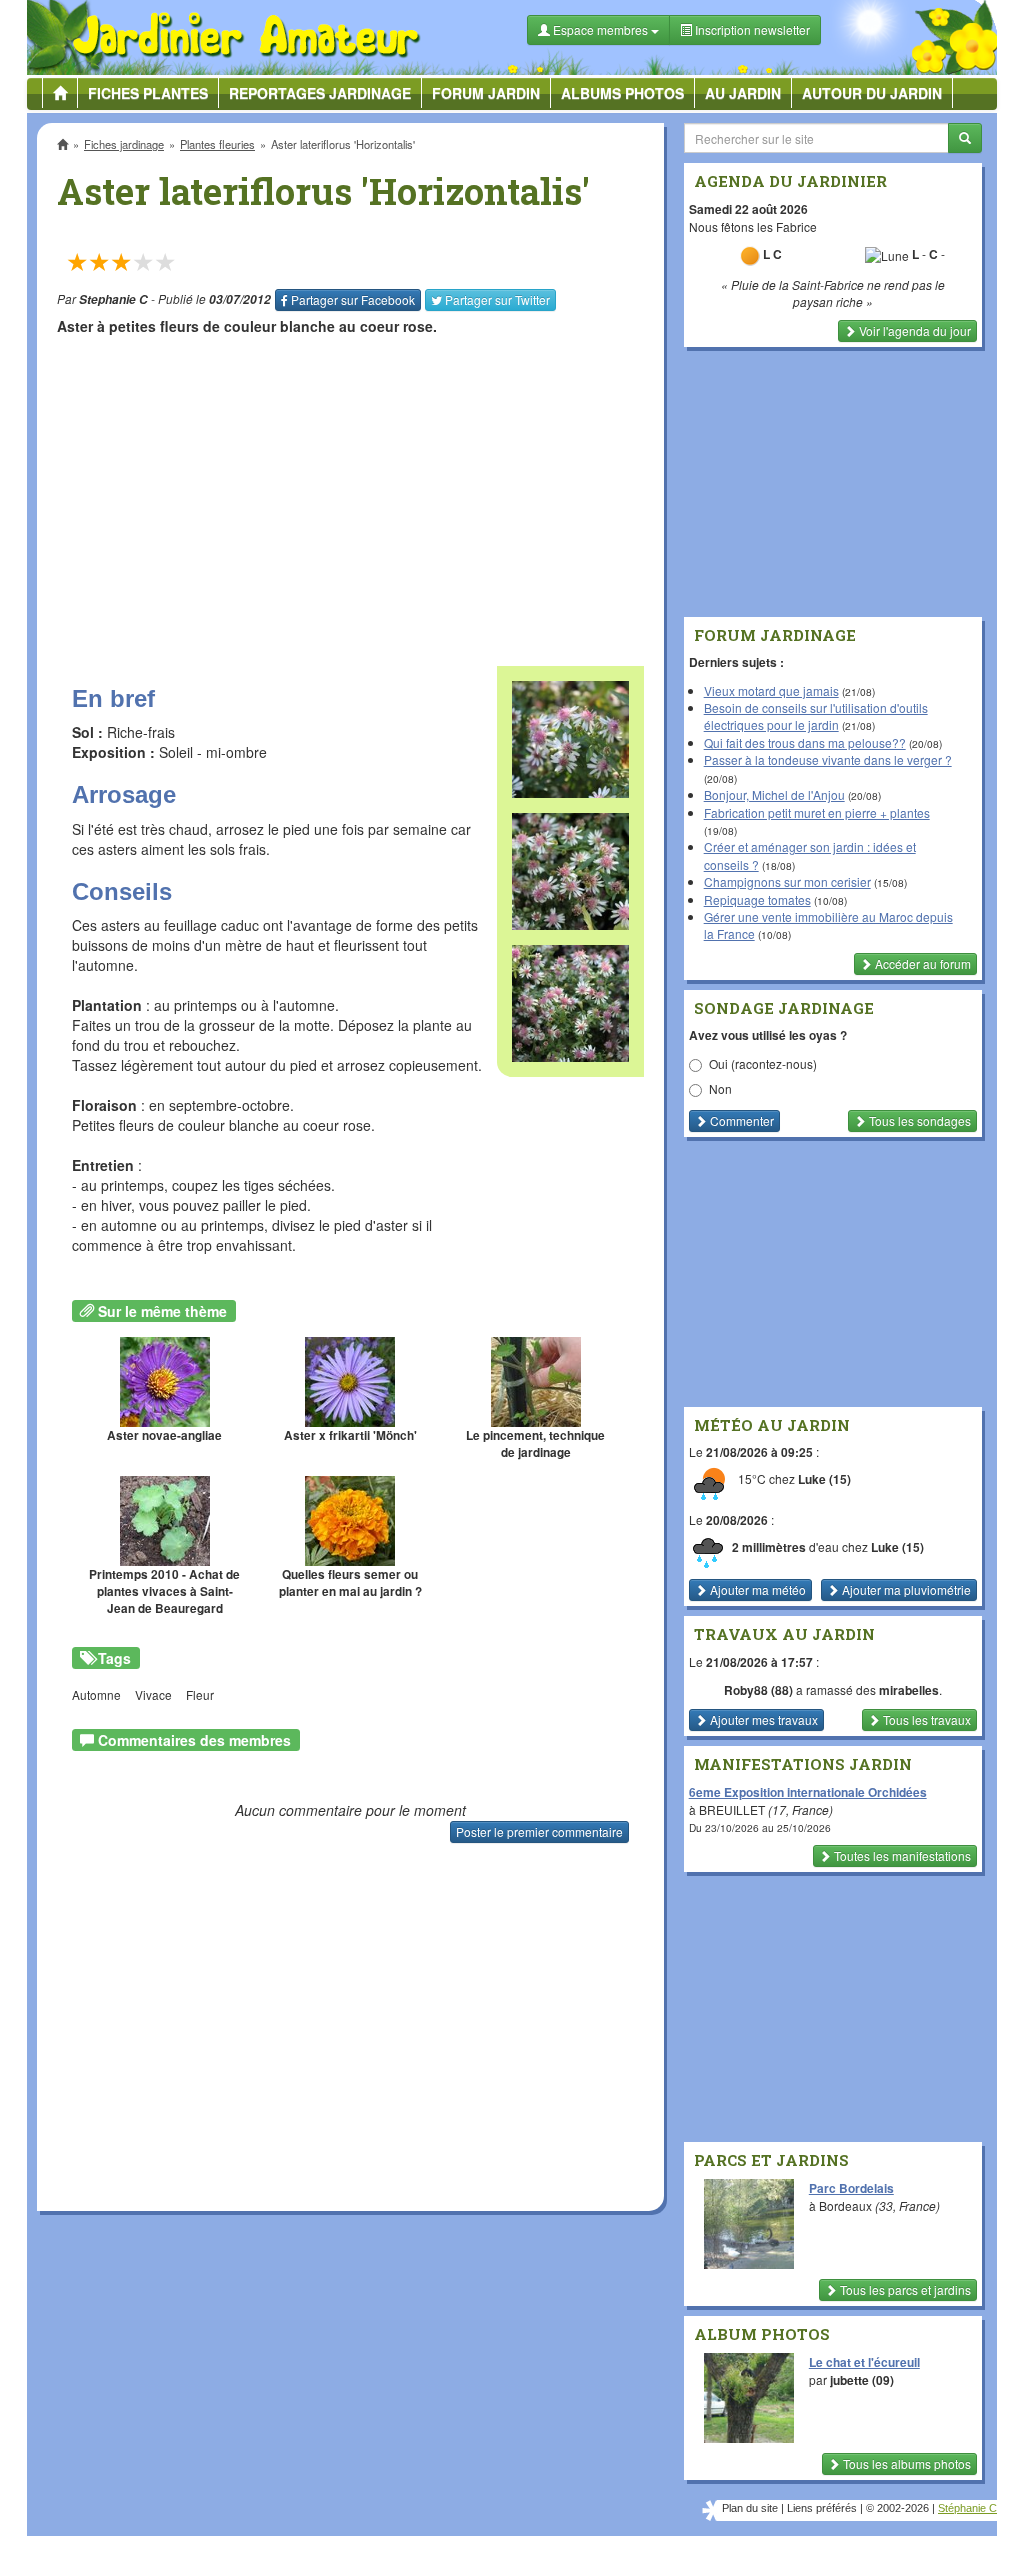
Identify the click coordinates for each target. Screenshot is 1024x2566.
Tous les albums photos (905, 2463)
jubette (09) (862, 2380)
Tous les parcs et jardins (904, 2289)
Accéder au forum (921, 963)
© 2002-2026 (897, 2508)
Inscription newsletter (751, 29)
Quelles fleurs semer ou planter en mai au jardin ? (350, 1583)
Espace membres (600, 29)
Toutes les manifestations (901, 1855)
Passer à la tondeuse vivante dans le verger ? (828, 759)
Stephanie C (113, 299)
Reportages (320, 93)
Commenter (740, 1120)
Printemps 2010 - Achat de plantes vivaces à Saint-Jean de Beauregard (164, 1591)
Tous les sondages (918, 1120)
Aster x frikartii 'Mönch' (350, 1435)
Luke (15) (824, 1479)
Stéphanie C (967, 2508)
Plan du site (750, 2508)
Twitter (497, 299)
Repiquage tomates (757, 899)
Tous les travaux (925, 1719)
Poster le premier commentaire (539, 1831)
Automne (96, 1694)
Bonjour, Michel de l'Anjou (774, 794)
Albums (622, 93)
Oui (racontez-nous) (763, 1063)
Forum (486, 93)
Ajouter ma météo (756, 1589)
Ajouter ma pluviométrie (905, 1589)
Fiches (148, 93)
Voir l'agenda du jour (913, 330)
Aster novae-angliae (164, 1435)
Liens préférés (822, 2508)
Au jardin (743, 93)
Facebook (353, 299)
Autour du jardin (872, 93)
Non (720, 1088)
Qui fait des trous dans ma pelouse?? (805, 742)
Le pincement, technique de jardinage (535, 1444)
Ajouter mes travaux (762, 1719)
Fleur (200, 1694)
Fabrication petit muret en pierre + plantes (817, 812)
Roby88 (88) (758, 1690)
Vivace (153, 1694)
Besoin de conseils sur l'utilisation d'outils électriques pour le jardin (816, 716)
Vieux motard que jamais (771, 690)
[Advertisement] (350, 491)
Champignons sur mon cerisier (787, 881)
